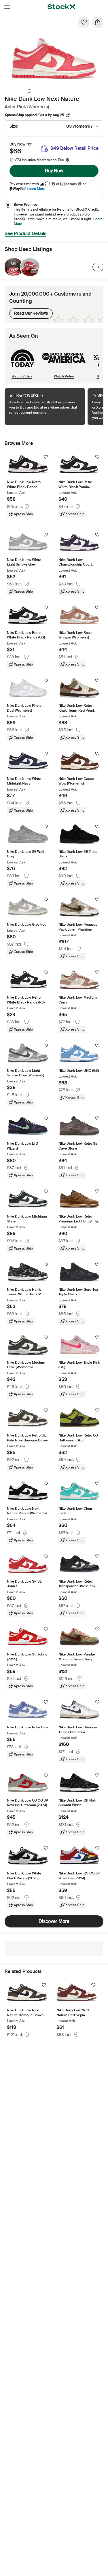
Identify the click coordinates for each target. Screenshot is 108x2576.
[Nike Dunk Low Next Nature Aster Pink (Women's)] (14, 267)
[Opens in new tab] (53, 184)
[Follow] (46, 457)
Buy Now (54, 171)
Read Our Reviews (29, 312)
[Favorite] (84, 22)
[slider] (29, 91)
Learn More (36, 189)
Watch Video (22, 376)
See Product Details (25, 234)
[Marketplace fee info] (67, 160)
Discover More (54, 1921)
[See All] (98, 267)
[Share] (98, 22)
